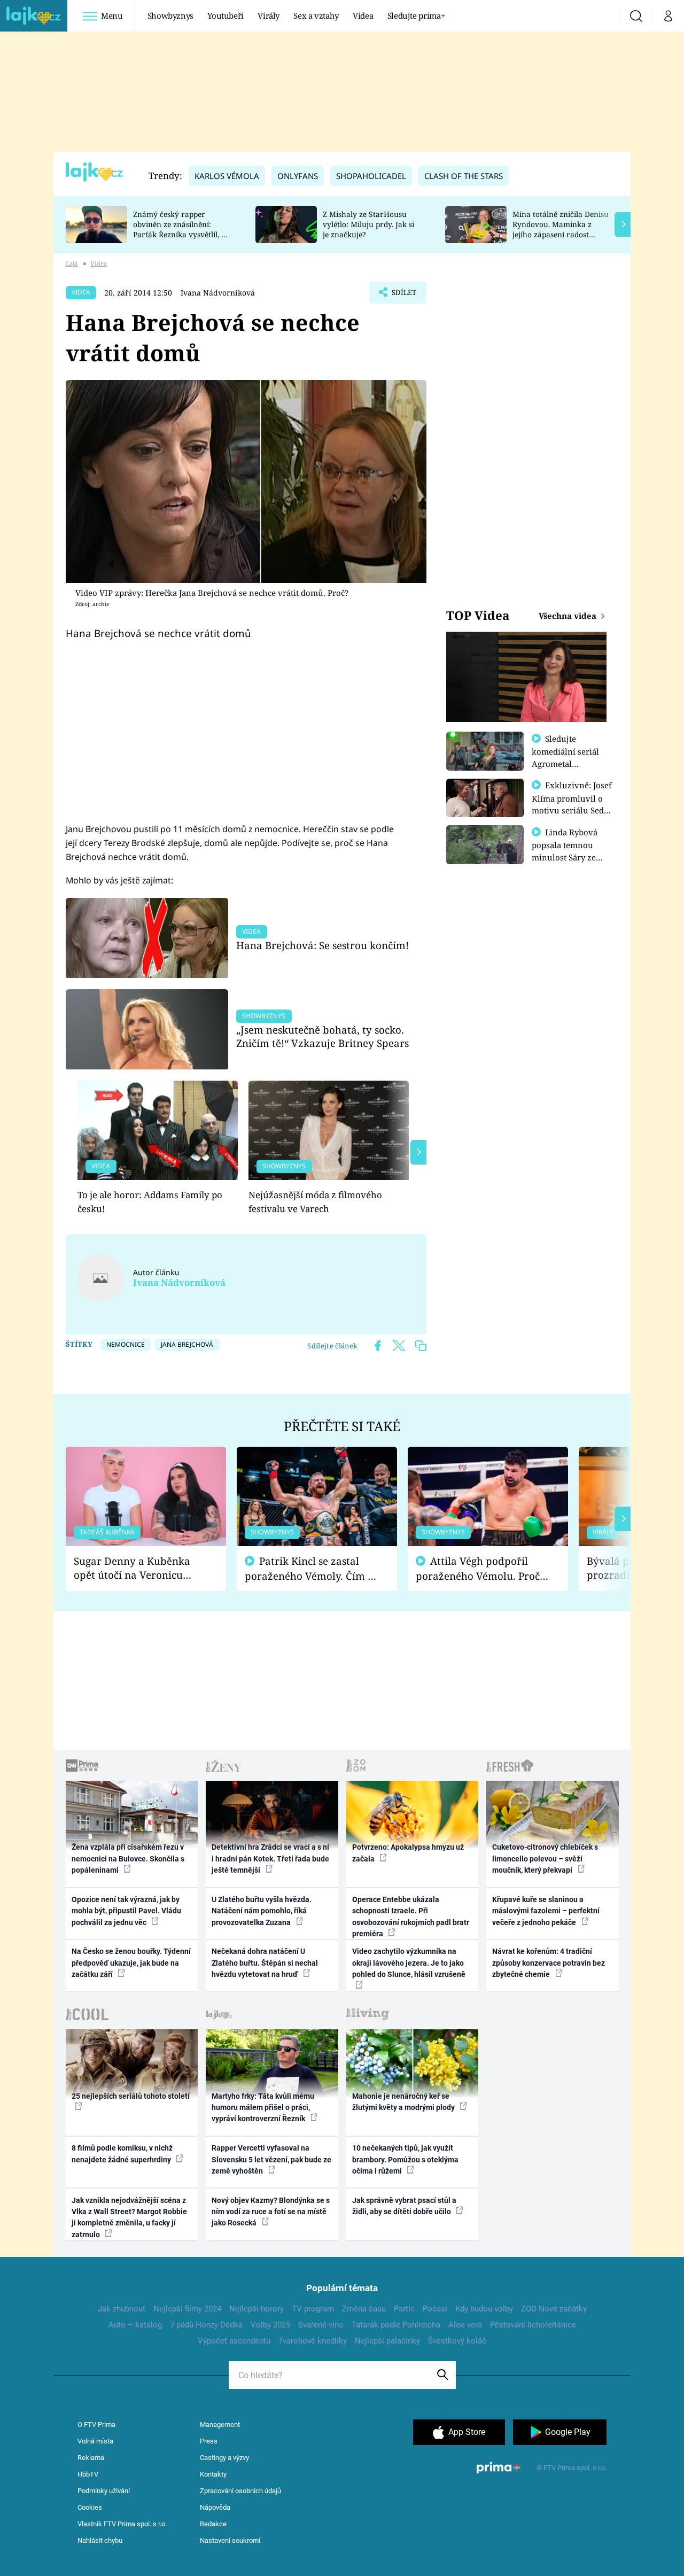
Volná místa (95, 2441)
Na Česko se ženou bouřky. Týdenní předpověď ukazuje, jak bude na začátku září (131, 1963)
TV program (313, 2309)
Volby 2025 (270, 2325)
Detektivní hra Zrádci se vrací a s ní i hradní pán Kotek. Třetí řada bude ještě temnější (270, 1859)
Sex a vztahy (316, 15)
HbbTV (88, 2474)
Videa (363, 15)
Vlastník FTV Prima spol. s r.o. (122, 2524)
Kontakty (213, 2474)
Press (209, 2441)
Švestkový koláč (457, 2341)
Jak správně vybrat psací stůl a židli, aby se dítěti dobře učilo (404, 2206)
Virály (269, 15)
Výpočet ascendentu (234, 2341)
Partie (404, 2309)
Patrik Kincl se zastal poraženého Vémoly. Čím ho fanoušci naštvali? (312, 1569)
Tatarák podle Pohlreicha (396, 2325)
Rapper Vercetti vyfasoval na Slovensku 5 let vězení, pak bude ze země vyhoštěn (271, 2159)
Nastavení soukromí (230, 2540)
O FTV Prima (96, 2424)
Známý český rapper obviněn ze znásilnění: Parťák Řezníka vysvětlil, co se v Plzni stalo (181, 229)
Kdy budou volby (484, 2309)
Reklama (91, 2458)
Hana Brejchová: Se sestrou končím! (322, 945)
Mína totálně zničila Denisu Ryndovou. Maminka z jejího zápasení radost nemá (561, 229)
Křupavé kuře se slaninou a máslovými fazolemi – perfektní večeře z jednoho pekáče (546, 1911)
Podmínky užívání (104, 2491)
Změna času (364, 2309)
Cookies (90, 2507)
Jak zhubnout (122, 2309)
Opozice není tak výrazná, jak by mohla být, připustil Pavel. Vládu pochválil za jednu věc (126, 1911)
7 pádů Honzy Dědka (206, 2325)
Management (220, 2424)
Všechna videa (569, 616)
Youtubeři (226, 15)
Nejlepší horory (256, 2309)
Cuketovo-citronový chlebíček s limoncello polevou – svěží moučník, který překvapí (545, 1859)
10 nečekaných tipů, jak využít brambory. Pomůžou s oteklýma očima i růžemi (405, 2159)
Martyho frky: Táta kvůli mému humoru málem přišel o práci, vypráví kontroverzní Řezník (263, 2108)
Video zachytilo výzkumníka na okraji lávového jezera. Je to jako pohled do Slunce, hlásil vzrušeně (409, 1963)
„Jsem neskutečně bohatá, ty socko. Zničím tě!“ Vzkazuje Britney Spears (322, 1037)
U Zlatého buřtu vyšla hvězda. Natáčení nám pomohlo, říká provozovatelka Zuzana (262, 1911)
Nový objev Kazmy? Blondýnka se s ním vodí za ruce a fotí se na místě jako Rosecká (271, 2212)
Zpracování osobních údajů (240, 2491)
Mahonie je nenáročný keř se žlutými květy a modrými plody (404, 2102)
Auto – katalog (135, 2325)
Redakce (213, 2524)
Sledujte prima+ (416, 15)
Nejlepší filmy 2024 (187, 2309)
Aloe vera (465, 2325)
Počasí (435, 2309)
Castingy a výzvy (224, 2458)
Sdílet (403, 296)
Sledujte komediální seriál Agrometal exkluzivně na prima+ (565, 763)
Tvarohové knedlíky (313, 2341)
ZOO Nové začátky (554, 2309)
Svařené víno (321, 2325)
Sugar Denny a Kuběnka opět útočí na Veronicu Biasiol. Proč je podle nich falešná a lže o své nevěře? (137, 1568)
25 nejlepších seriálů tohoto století (131, 2096)
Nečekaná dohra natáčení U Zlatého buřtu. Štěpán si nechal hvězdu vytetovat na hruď (265, 1963)
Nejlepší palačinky (387, 2341)
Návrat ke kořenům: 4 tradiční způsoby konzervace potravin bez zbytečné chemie (549, 1963)
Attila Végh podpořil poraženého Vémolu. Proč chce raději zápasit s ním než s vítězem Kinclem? (478, 1569)
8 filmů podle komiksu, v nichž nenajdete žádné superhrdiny (122, 2154)
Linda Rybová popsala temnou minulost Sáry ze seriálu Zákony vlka (570, 851)
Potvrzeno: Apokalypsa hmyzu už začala (408, 1853)
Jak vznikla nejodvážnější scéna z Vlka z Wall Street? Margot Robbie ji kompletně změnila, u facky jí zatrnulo (129, 2217)
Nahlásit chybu (100, 2540)
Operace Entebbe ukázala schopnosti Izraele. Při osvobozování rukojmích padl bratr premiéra (411, 1917)
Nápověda (215, 2507)
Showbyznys (170, 15)
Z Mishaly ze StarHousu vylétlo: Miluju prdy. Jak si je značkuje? (368, 224)
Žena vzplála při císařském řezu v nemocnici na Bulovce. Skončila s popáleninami (128, 1859)
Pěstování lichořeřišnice (533, 2325)
